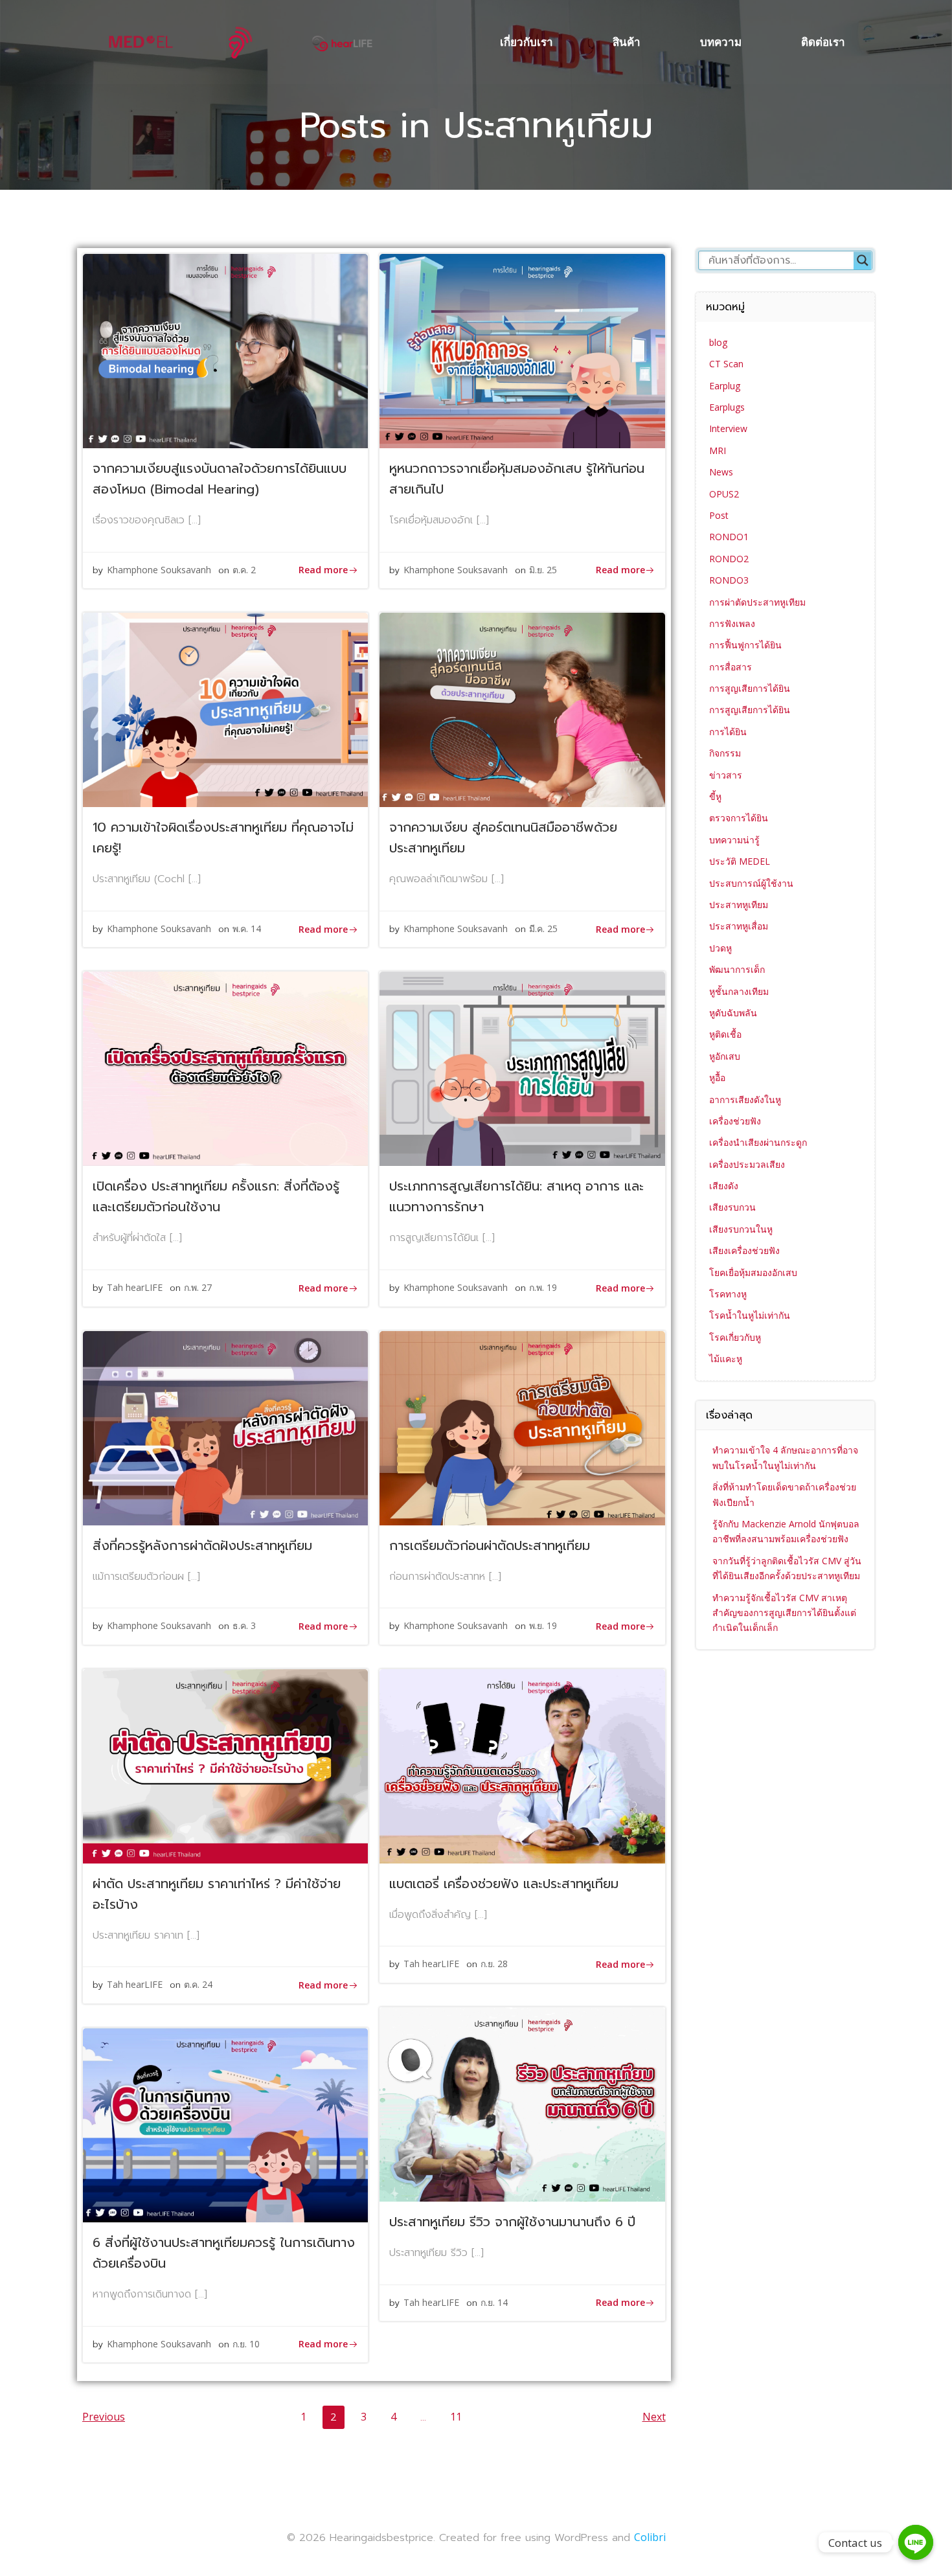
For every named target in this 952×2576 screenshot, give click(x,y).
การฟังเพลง (732, 623)
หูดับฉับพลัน (733, 1013)
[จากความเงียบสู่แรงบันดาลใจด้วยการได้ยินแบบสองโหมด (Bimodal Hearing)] (225, 350)
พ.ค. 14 (247, 929)
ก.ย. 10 (246, 2344)
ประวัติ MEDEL (740, 861)
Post (719, 515)
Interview (728, 428)
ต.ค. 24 (198, 1984)
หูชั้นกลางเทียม (739, 991)
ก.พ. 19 (543, 1287)
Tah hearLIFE (135, 1287)
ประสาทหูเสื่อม (739, 926)
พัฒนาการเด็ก (737, 969)
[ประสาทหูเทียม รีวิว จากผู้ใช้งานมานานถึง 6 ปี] (522, 2103)
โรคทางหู (728, 1294)
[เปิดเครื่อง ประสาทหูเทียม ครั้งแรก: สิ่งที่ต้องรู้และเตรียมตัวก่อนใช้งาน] (225, 1068)
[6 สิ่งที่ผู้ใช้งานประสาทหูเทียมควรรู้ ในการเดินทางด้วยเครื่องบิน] (225, 2124)
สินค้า (627, 42)
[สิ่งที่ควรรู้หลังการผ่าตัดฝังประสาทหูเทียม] (225, 1427)
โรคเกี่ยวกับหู (735, 1337)
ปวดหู (720, 948)
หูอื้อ (717, 1077)
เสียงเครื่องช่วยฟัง (744, 1250)
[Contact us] (916, 2542)
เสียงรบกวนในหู (741, 1229)
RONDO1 (729, 537)
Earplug (725, 386)
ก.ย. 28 (494, 1964)
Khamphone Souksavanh (159, 570)
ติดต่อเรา (823, 42)
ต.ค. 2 (244, 570)
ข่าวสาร (726, 775)
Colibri (650, 2537)
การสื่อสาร (731, 667)
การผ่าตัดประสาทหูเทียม (757, 602)
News (721, 472)
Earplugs (727, 407)
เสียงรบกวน (732, 1207)
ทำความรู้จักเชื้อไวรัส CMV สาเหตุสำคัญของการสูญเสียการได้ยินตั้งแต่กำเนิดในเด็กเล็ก (784, 1613)
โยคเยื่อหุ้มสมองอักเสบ (753, 1272)
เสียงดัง (724, 1186)
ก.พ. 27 (198, 1287)
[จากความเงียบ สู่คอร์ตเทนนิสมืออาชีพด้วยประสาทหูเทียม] (522, 709)
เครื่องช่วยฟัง (735, 1121)
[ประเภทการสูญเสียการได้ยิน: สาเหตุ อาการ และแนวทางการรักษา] (522, 1068)
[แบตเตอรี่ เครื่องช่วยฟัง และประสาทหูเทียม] (522, 1765)
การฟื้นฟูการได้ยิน (745, 645)
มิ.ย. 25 (543, 570)
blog (718, 342)
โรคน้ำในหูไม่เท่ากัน (750, 1315)
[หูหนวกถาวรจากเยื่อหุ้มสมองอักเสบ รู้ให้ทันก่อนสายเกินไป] (522, 350)
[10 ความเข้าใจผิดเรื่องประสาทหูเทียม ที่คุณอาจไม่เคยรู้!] (225, 709)
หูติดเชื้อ (725, 1034)
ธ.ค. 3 (244, 1625)
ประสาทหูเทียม (739, 905)
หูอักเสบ (725, 1056)
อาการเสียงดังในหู (745, 1100)
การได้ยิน (728, 732)
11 (459, 2416)
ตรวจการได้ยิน (739, 818)
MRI (718, 450)
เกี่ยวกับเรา (527, 42)
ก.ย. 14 (494, 2302)
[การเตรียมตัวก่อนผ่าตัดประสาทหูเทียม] (522, 1427)
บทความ (721, 42)
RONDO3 (729, 580)
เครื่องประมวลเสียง (747, 1164)
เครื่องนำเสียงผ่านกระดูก (758, 1142)
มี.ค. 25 (543, 929)
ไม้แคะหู (726, 1359)
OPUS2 (724, 494)
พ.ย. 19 (543, 1625)
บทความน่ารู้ (734, 840)
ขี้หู (715, 796)
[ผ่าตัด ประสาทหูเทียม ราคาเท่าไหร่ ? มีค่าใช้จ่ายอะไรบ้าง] (225, 1765)
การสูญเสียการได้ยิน (750, 688)
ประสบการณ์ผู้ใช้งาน (751, 883)
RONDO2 (729, 559)
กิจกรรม (725, 753)
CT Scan (726, 364)
